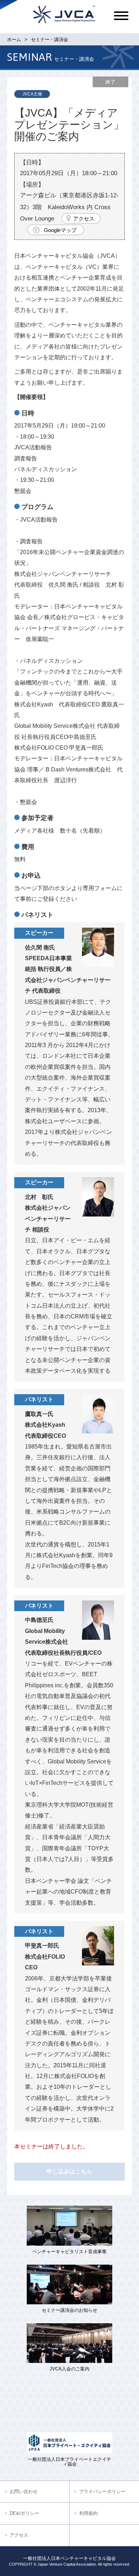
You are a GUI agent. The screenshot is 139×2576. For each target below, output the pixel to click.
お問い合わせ (24, 2491)
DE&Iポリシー (24, 2513)
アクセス (84, 219)
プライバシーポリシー (102, 2491)
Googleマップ (60, 230)
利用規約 (88, 2513)
